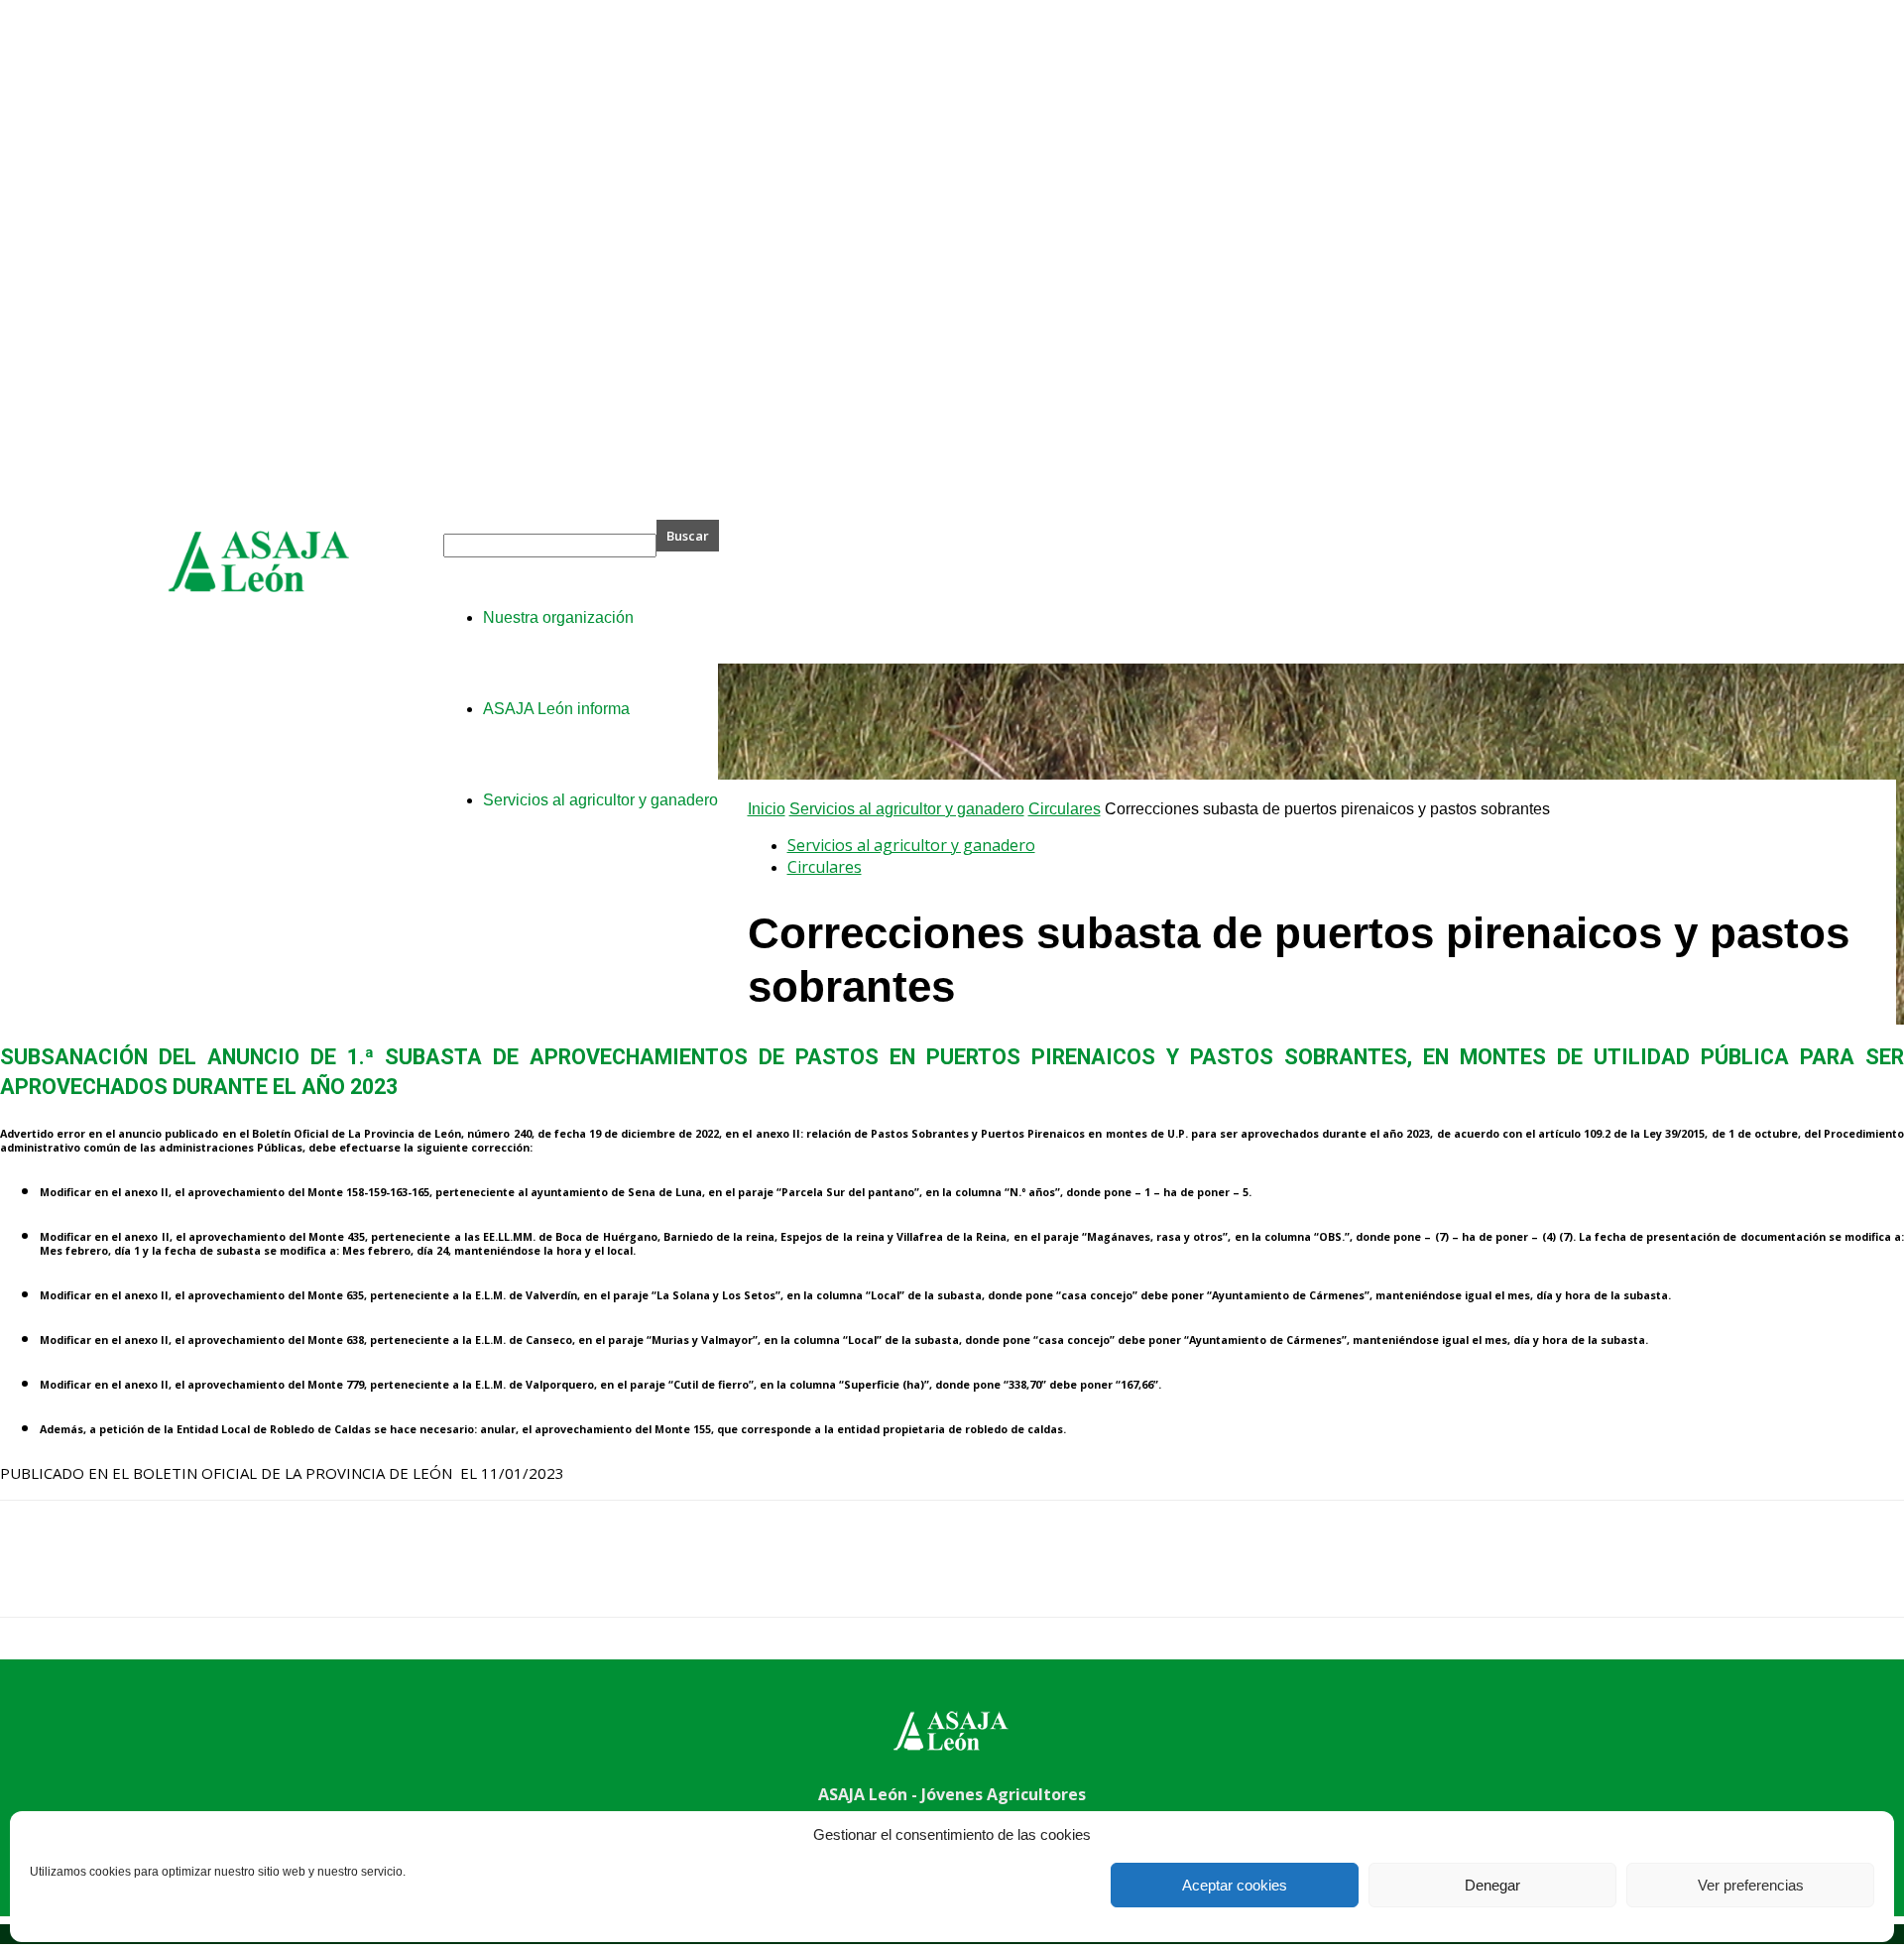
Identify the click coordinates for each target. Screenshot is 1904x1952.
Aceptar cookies (1235, 1885)
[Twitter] (104, 1576)
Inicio (767, 809)
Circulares (1065, 809)
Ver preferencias (1751, 1885)
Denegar (1492, 1885)
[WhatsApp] (247, 1576)
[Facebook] (33, 1576)
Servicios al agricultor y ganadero (907, 809)
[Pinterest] (176, 1576)
